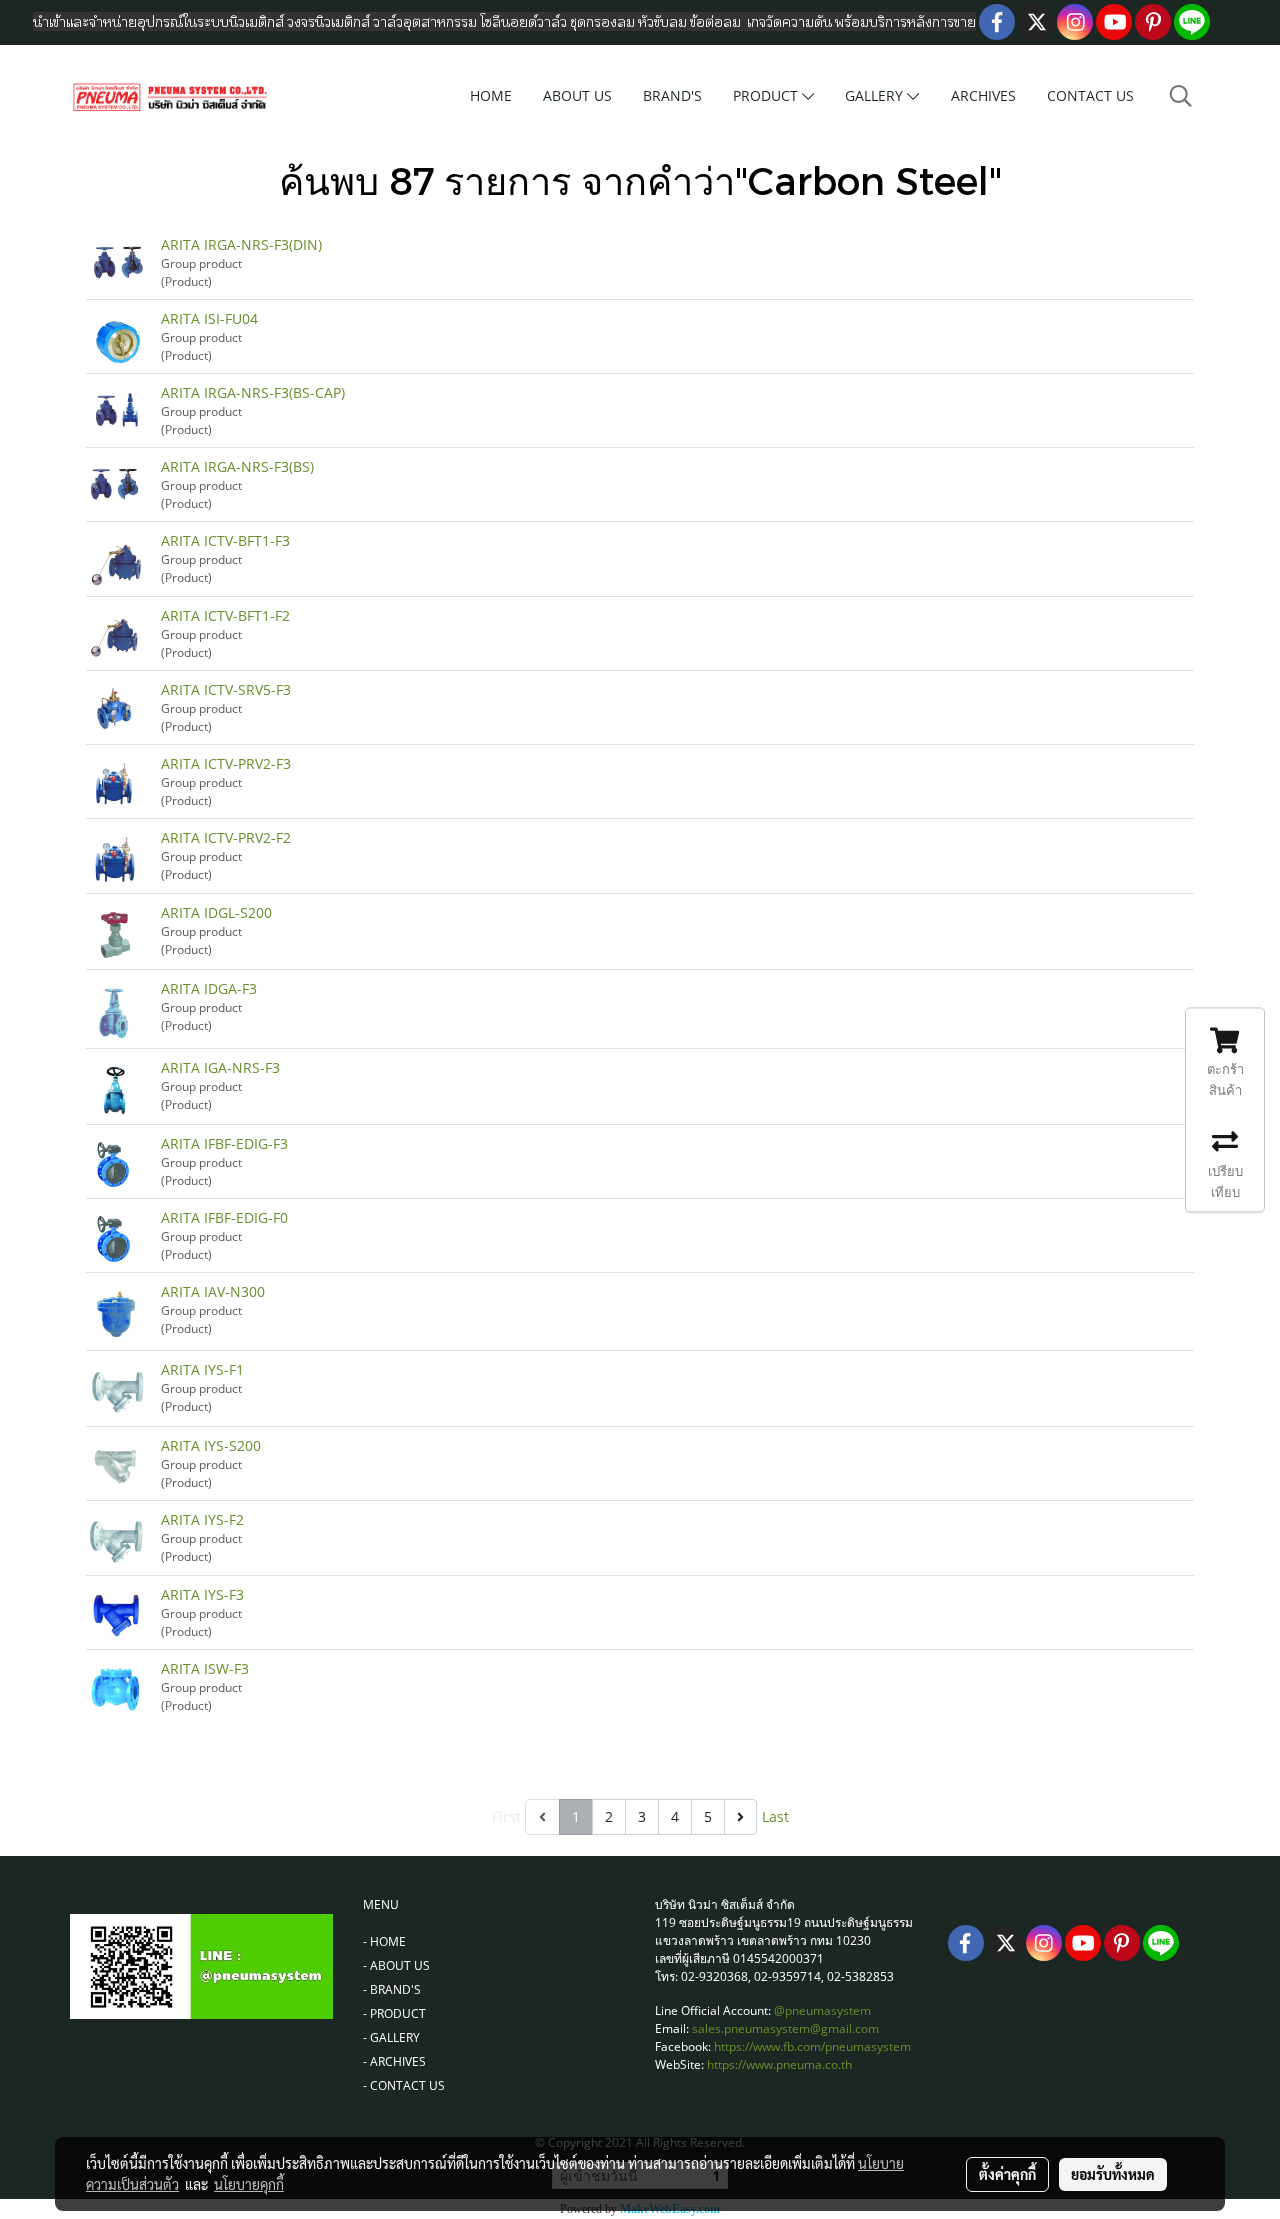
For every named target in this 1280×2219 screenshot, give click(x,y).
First (506, 1816)
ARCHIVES (983, 95)
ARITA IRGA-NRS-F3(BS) (237, 466)
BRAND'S (672, 95)
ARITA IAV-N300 (213, 1291)
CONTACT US (1090, 95)
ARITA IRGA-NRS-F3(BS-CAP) (253, 392)
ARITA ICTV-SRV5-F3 (226, 689)
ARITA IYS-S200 (211, 1445)
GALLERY (876, 95)
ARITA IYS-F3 (202, 1594)
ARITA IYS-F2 (202, 1519)
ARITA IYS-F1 (202, 1369)
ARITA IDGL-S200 (216, 912)
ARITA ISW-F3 (205, 1668)
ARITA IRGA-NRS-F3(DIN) (241, 244)
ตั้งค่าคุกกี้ (1007, 2174)
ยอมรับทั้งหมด (1113, 2174)
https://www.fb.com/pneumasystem (812, 2046)
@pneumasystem (822, 2010)
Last (775, 1816)
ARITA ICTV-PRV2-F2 (226, 837)
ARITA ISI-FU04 (209, 318)
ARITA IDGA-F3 (209, 988)
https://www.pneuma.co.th (779, 2064)
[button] (1181, 96)
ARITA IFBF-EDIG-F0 (224, 1217)
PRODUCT (767, 95)
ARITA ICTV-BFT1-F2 (225, 615)
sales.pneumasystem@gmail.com (785, 2028)
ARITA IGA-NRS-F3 (220, 1067)
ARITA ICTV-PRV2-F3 (226, 763)
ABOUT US (577, 95)
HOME (491, 95)
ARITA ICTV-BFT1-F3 (225, 540)
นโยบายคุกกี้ (249, 2184)
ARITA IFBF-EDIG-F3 (224, 1143)
